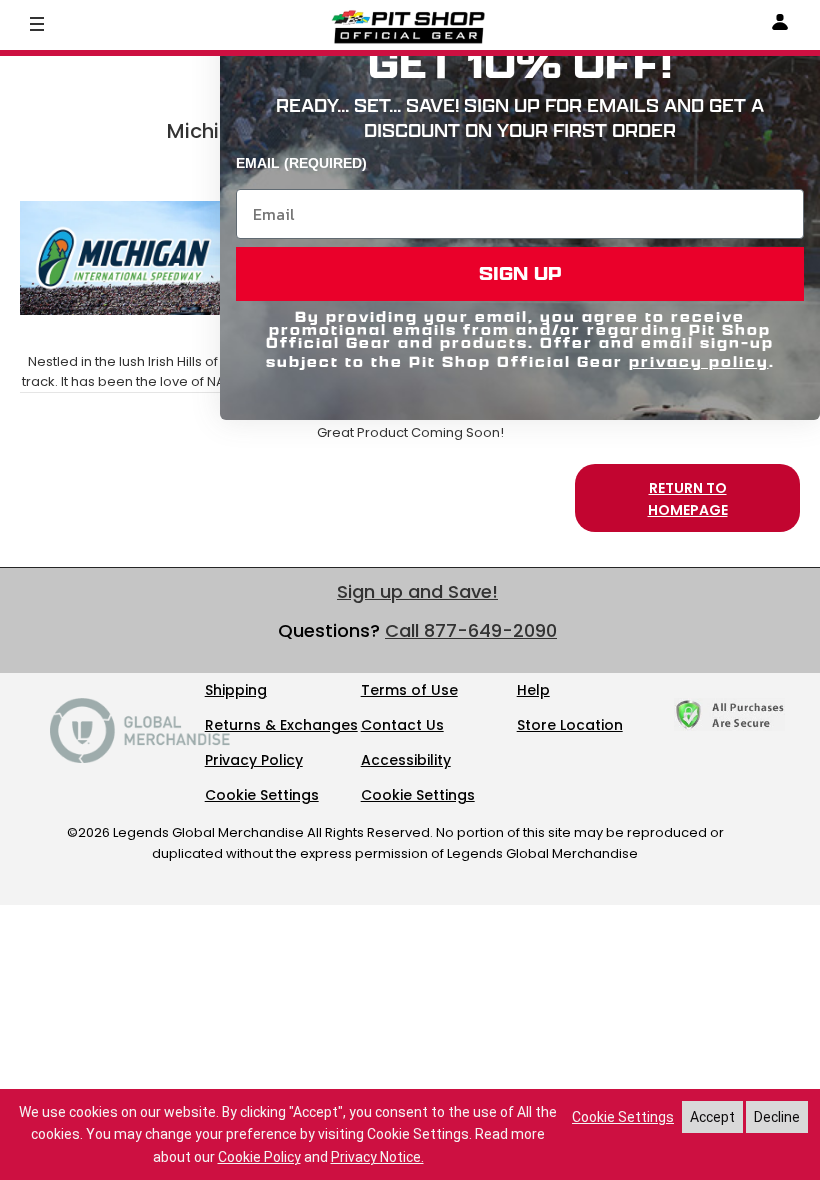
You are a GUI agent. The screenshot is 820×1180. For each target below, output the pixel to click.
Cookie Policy (259, 1157)
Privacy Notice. (377, 1157)
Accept (712, 1117)
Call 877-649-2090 (471, 630)
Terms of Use (409, 690)
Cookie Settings (262, 795)
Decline (777, 1117)
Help (533, 690)
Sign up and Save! (417, 591)
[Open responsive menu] (37, 23)
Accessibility (406, 760)
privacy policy (699, 361)
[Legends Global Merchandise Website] (140, 758)
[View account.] (780, 25)
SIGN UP (520, 273)
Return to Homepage (688, 499)
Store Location (570, 725)
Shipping (236, 690)
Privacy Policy (254, 760)
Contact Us (402, 725)
